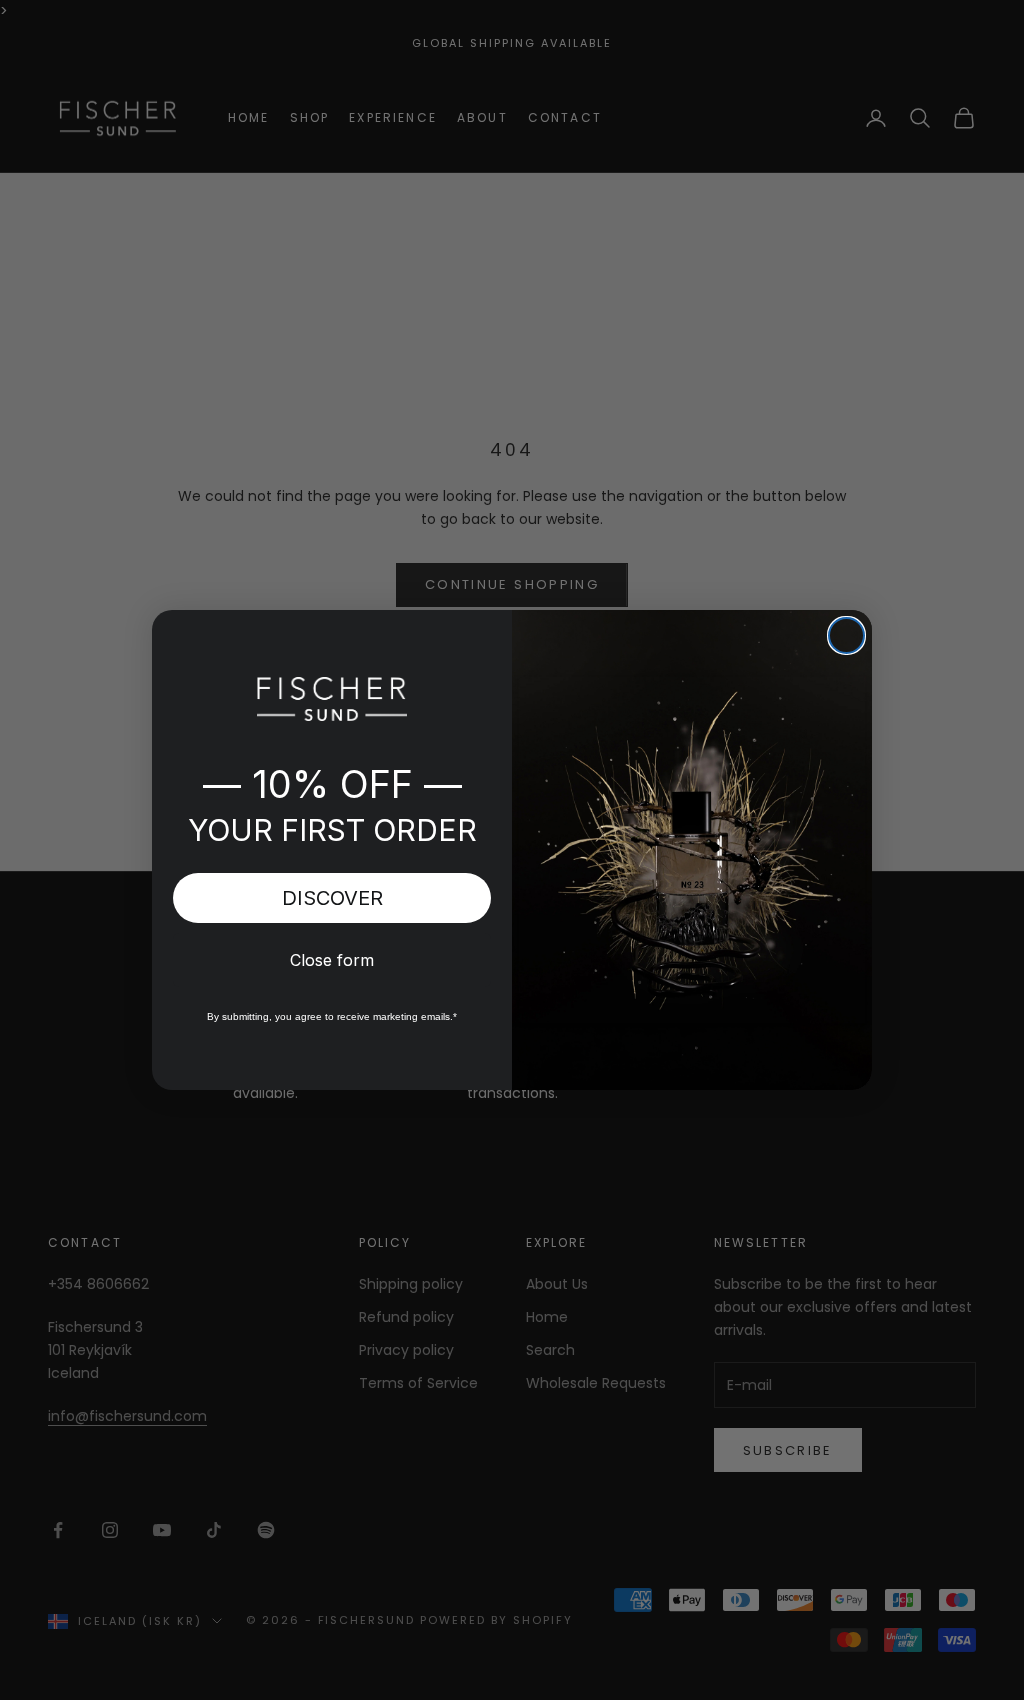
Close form (332, 960)
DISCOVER (332, 898)
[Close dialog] (846, 635)
